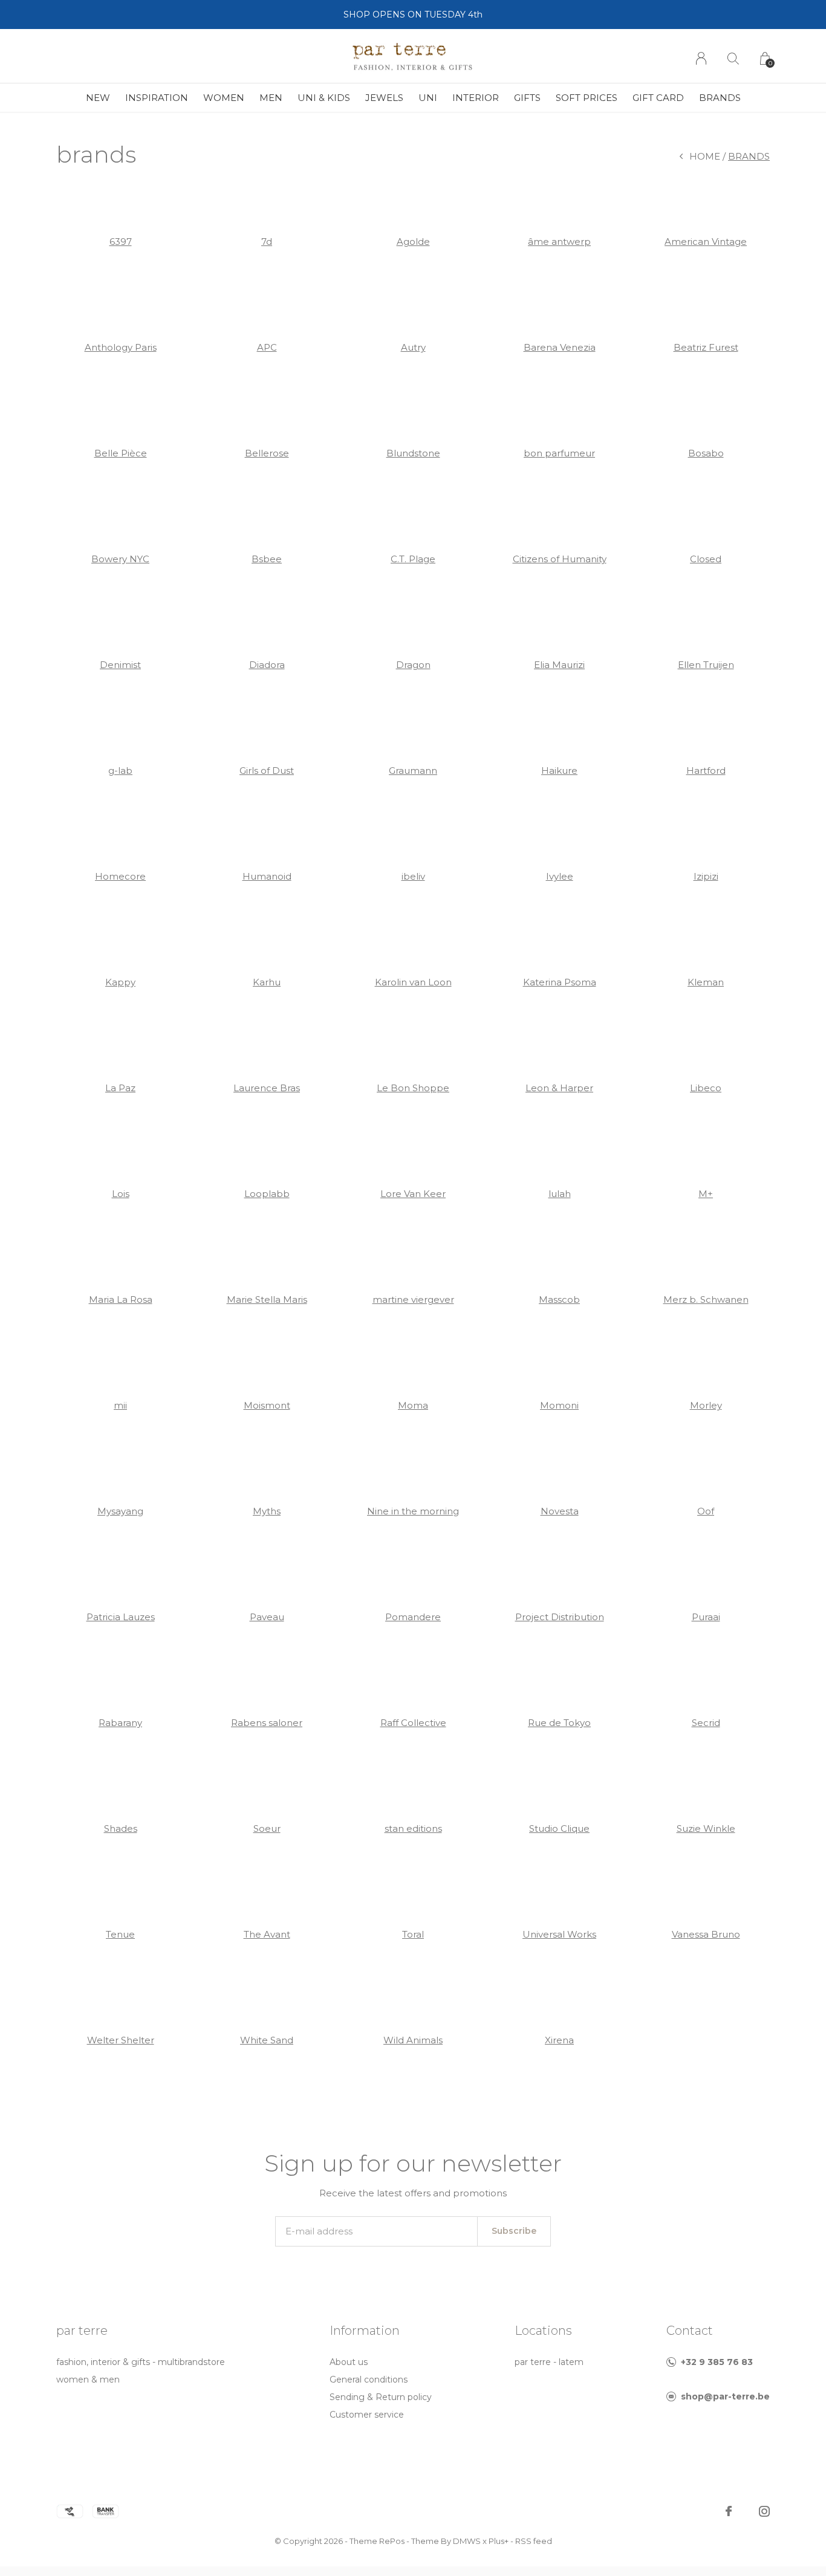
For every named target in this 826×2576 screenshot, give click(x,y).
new (98, 98)
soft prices (587, 98)
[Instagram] (764, 2511)
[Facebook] (729, 2511)
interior (476, 98)
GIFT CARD (658, 98)
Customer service (367, 2415)
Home (705, 156)
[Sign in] (701, 58)
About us (349, 2362)
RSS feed (534, 2541)
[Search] (733, 58)
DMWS (467, 2541)
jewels (384, 98)
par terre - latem (549, 2362)
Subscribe (514, 2231)
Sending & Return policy (381, 2397)
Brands (720, 98)
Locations (543, 2331)
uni (428, 98)
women (224, 98)
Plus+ (499, 2541)
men (271, 98)
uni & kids (324, 98)
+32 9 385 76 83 (717, 2362)
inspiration (157, 98)
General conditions (369, 2380)
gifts (527, 98)
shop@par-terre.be (725, 2396)
